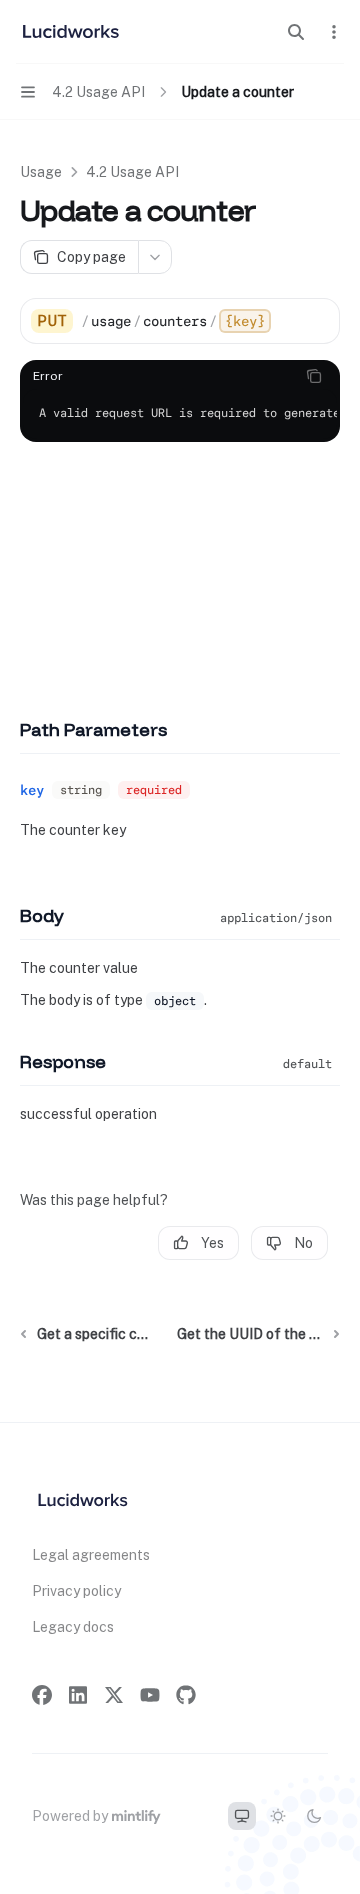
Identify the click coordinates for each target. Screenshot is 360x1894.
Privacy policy (76, 1591)
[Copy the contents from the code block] (314, 376)
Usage (41, 172)
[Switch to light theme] (278, 1816)
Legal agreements (91, 1555)
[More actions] (334, 32)
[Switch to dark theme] (314, 1816)
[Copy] (317, 321)
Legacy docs (73, 1627)
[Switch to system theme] (242, 1816)
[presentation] (180, 414)
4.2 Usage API (132, 172)
